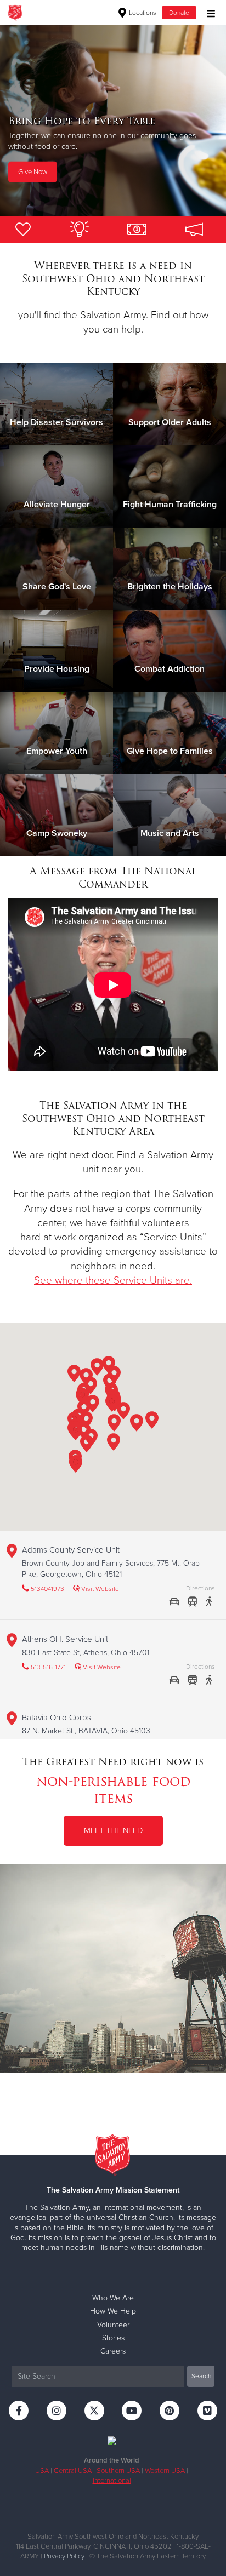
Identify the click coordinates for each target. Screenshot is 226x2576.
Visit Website (99, 1589)
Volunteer (113, 2325)
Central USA (73, 2471)
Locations (142, 13)
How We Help (113, 2311)
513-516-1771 (47, 1667)
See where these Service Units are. (113, 1280)
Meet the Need (113, 1830)
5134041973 (47, 1589)
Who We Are (113, 2298)
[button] (137, 1425)
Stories (113, 2338)
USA (42, 2471)
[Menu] (208, 12)
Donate (179, 13)
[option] (113, 121)
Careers (113, 2351)
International (112, 2481)
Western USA (165, 2471)
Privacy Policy (64, 2556)
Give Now (33, 188)
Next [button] (27, 121)
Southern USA (118, 2471)
